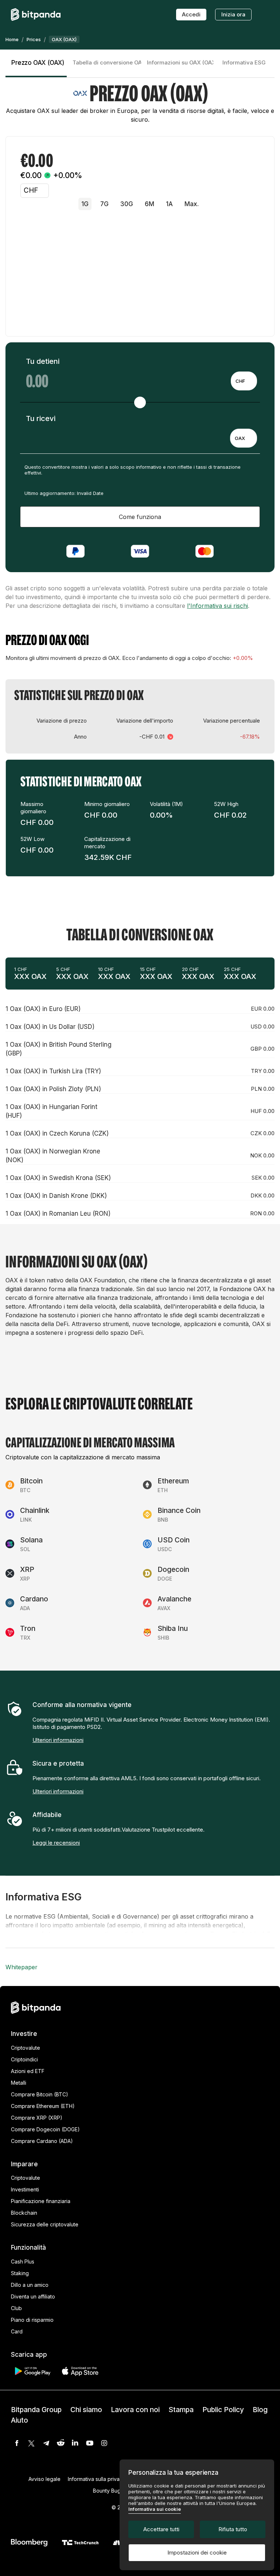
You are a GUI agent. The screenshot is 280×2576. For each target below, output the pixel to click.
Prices (34, 39)
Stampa (181, 2410)
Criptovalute (26, 2048)
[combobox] (244, 381)
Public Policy (223, 2410)
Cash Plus (23, 2262)
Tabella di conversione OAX (107, 62)
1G (85, 204)
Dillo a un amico (30, 2285)
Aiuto (20, 2420)
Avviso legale (44, 2479)
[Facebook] (17, 2443)
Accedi (191, 14)
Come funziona (140, 517)
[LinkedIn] (75, 2443)
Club (16, 2308)
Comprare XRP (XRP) (37, 2118)
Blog (260, 2410)
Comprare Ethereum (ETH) (43, 2106)
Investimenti (25, 2189)
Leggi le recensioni (56, 1843)
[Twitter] (31, 2443)
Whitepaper (22, 1967)
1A (169, 204)
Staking (20, 2273)
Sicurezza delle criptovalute (45, 2224)
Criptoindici (24, 2059)
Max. (192, 204)
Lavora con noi (135, 2410)
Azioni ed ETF (28, 2071)
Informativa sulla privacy (97, 2479)
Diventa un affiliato (33, 2296)
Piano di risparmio (32, 2320)
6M (149, 204)
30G (127, 204)
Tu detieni (43, 361)
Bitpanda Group (36, 2410)
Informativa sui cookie (155, 2509)
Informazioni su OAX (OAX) (180, 62)
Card (17, 2331)
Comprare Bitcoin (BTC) (40, 2094)
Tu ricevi (41, 418)
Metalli (19, 2083)
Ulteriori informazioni (58, 1740)
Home (12, 39)
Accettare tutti (161, 2529)
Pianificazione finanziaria (41, 2201)
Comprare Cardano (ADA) (42, 2141)
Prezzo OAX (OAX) (38, 63)
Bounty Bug (107, 2491)
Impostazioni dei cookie (197, 2553)
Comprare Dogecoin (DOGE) (45, 2129)
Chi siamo (86, 2410)
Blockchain (24, 2213)
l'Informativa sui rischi (217, 606)
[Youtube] (90, 2443)
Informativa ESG (244, 62)
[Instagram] (104, 2443)
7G (104, 204)
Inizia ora (233, 14)
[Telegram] (46, 2443)
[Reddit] (61, 2443)
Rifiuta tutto (233, 2529)
